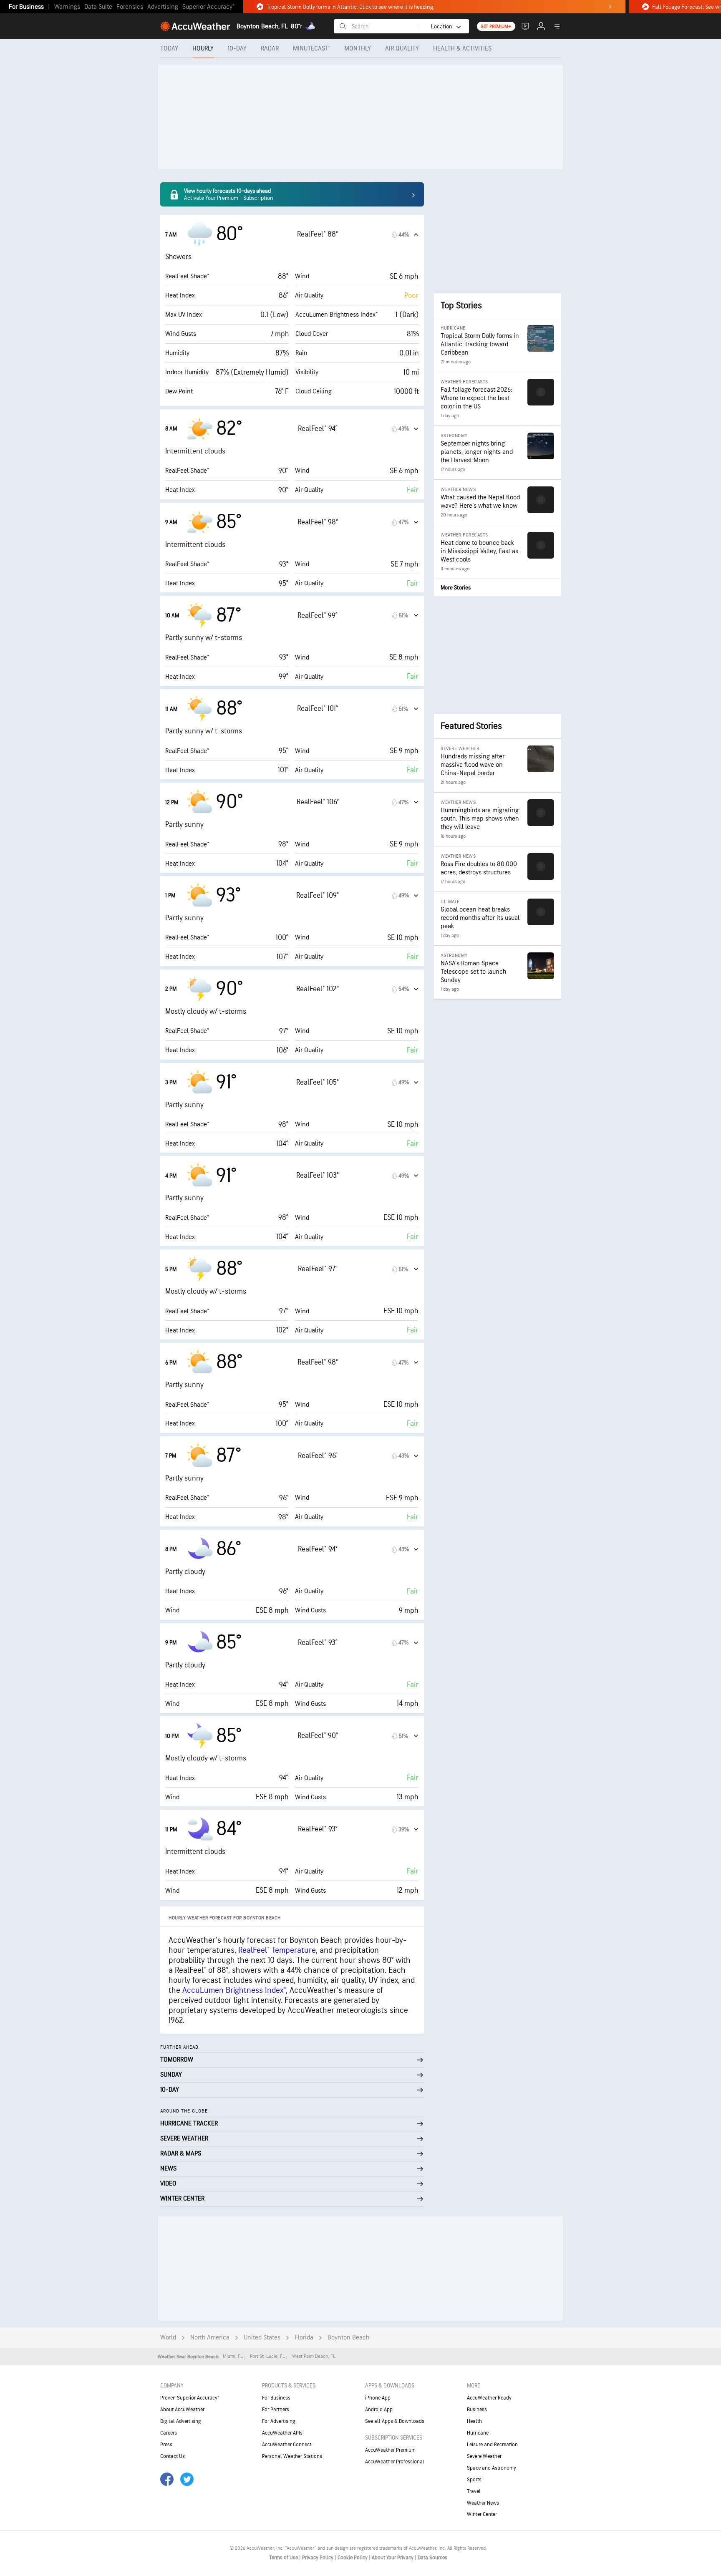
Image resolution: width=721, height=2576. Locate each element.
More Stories (456, 588)
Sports (474, 2480)
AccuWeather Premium (390, 2450)
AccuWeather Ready (489, 2398)
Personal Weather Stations (292, 2456)
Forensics (130, 7)
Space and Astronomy (492, 2468)
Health (474, 2421)
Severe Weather (484, 2456)
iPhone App (378, 2398)
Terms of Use (284, 2558)
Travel (474, 2491)
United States (262, 2338)
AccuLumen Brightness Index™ (234, 1990)
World (168, 2338)
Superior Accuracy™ (208, 7)
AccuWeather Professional (395, 2462)
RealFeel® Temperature (277, 1950)
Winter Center (482, 2514)
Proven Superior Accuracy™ (190, 2398)
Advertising (163, 7)
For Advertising (279, 2421)
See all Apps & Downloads (395, 2421)
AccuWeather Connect (287, 2445)
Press (166, 2445)
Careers (169, 2433)
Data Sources (432, 2558)
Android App (379, 2410)
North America (210, 2338)
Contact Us (173, 2456)
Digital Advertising (181, 2421)
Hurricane (478, 2433)
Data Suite (98, 7)
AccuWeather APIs (282, 2433)
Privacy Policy (318, 2558)
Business (477, 2410)
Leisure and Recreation (492, 2445)
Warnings (67, 7)
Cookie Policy (353, 2558)
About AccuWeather (182, 2410)
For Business (26, 7)
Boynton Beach (348, 2338)
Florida (304, 2338)
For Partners (276, 2410)
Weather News (483, 2503)
